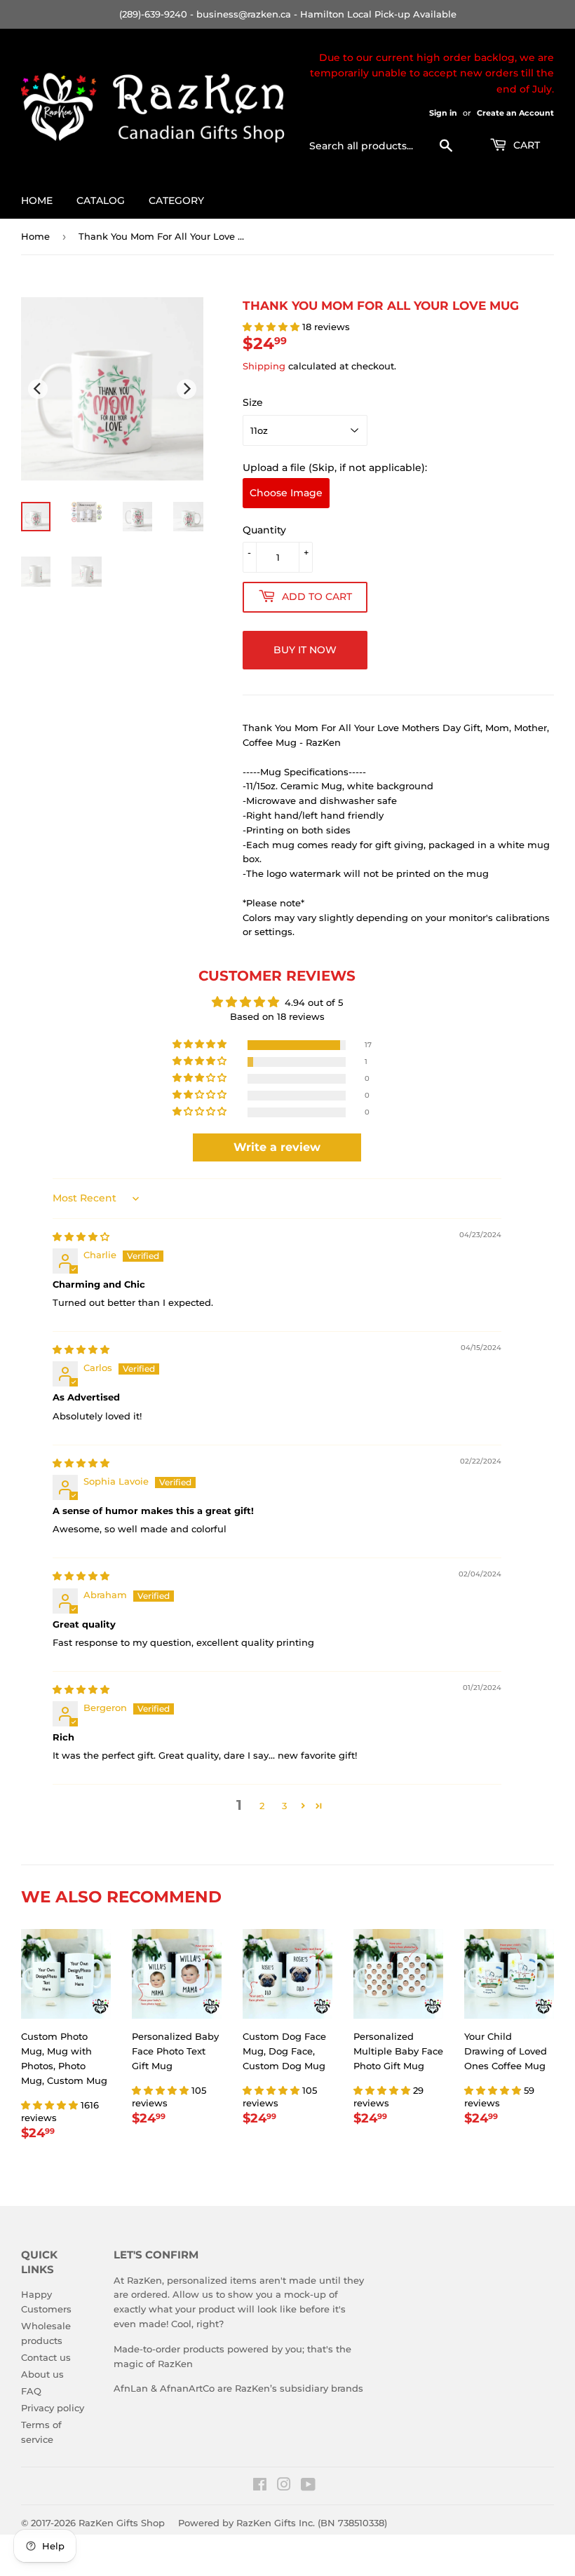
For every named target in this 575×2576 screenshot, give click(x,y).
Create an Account (515, 113)
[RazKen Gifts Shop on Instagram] (284, 2486)
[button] (272, 327)
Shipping (264, 366)
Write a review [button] (277, 1147)
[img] (81, 1236)
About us (42, 2374)
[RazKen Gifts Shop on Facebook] (260, 2486)
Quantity (264, 530)
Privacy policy (53, 2408)
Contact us (46, 2357)
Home (37, 200)
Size (253, 402)
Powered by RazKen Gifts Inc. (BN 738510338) (283, 2523)
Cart (525, 145)
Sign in (443, 113)
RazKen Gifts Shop (122, 2523)
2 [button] (262, 1806)
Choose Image (286, 493)
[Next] (187, 389)
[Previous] (38, 389)
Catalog (101, 200)
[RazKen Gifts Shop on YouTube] (308, 2486)
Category (176, 200)
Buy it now (305, 650)
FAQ (31, 2391)
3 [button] (284, 1806)
